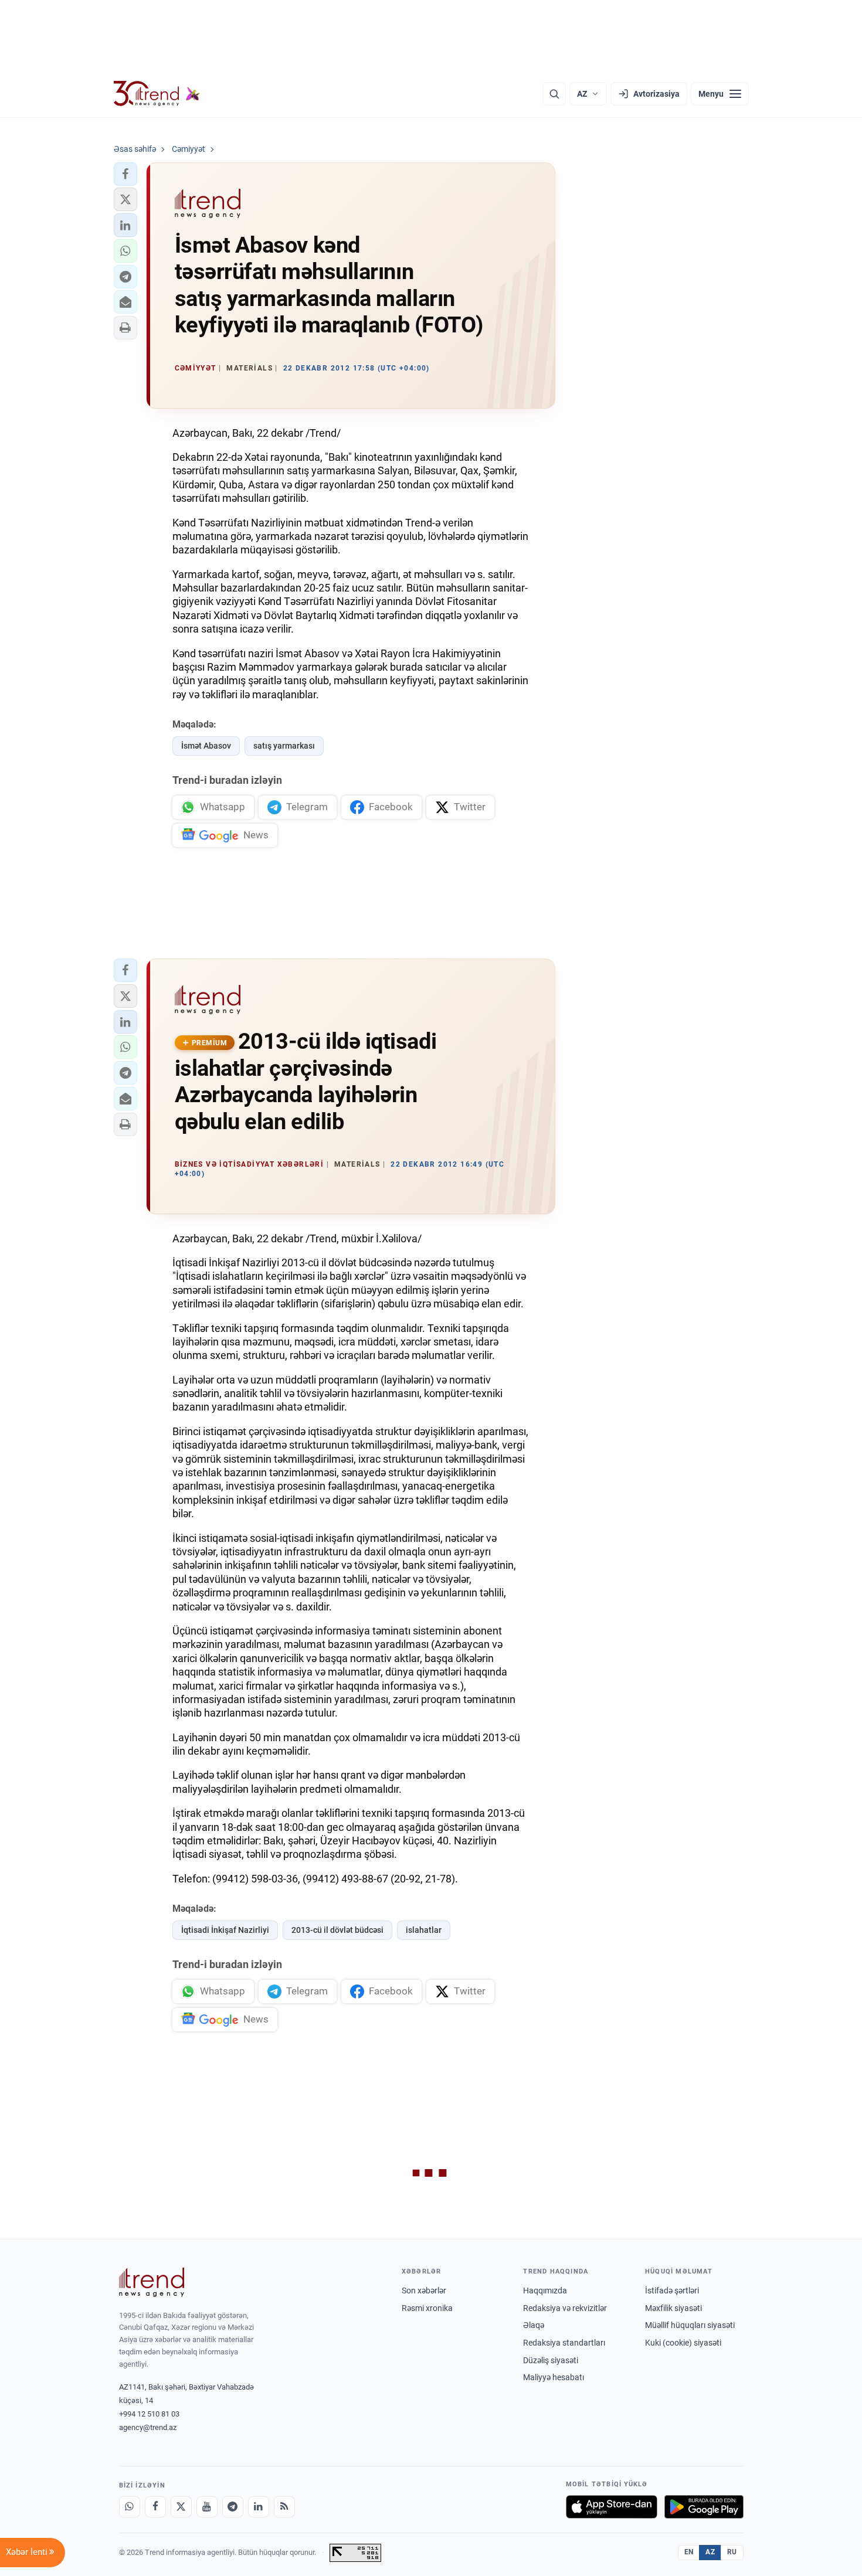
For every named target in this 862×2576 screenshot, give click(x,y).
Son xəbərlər (424, 2290)
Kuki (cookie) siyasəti (683, 2343)
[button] (125, 174)
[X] (181, 2507)
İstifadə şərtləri (672, 2290)
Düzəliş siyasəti (551, 2360)
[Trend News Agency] (152, 2282)
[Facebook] (155, 2507)
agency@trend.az (148, 2427)
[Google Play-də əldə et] (704, 2507)
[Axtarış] (554, 94)
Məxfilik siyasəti (673, 2308)
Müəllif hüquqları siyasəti (690, 2325)
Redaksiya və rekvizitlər (565, 2308)
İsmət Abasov (206, 746)
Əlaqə (534, 2325)
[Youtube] (207, 2507)
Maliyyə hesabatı (554, 2377)
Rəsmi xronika (427, 2308)
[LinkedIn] (259, 2507)
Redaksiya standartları (564, 2343)
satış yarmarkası (284, 746)
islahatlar (424, 1930)
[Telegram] (233, 2507)
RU (732, 2552)
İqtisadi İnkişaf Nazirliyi (225, 1930)
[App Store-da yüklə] (612, 2507)
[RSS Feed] (284, 2507)
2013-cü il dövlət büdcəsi (337, 1930)
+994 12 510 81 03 (149, 2414)
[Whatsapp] (130, 2507)
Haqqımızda (545, 2290)
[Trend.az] (157, 94)
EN (689, 2552)
